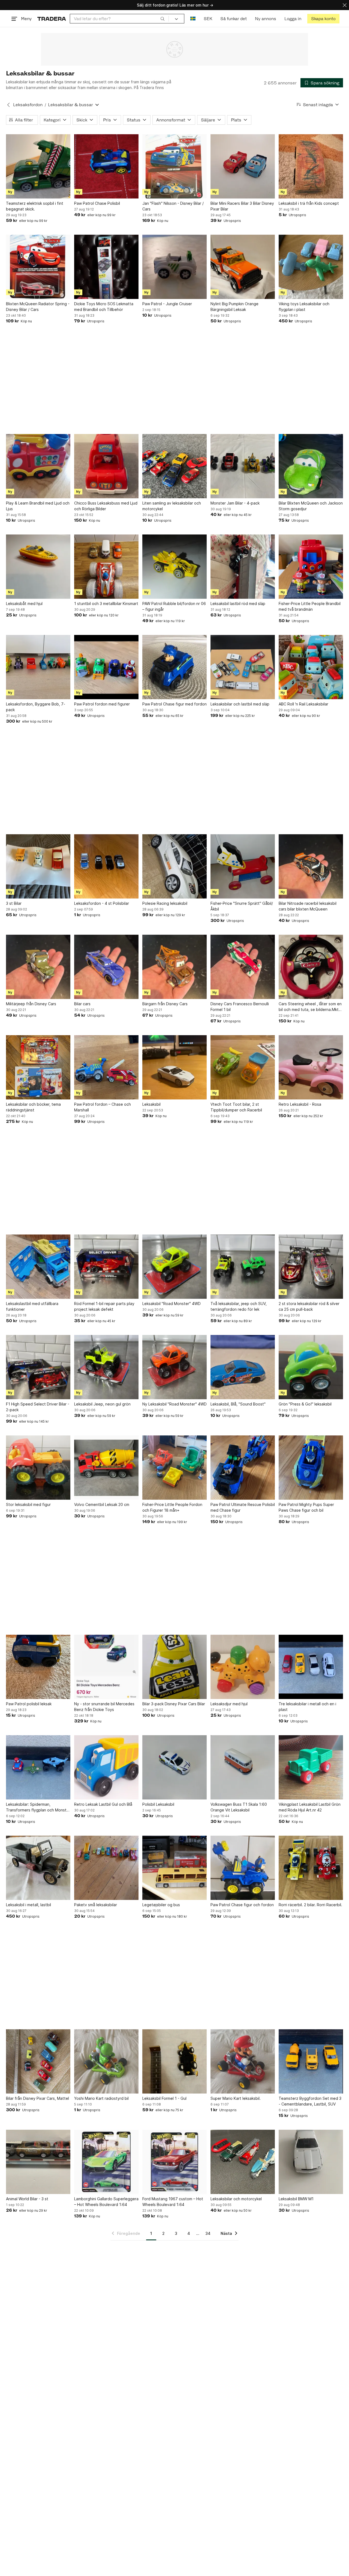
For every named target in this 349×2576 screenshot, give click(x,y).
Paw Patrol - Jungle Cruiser (167, 304)
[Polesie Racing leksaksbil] (174, 866)
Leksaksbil (151, 1104)
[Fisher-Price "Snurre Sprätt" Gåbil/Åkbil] (243, 866)
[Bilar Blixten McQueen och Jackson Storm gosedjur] (311, 466)
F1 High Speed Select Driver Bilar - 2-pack (38, 1407)
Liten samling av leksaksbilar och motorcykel (172, 506)
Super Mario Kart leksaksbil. (236, 2098)
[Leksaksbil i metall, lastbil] (38, 1868)
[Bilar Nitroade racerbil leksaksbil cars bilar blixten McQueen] (311, 866)
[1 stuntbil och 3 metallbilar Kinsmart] (106, 567)
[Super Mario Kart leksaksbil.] (243, 2061)
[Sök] (163, 19)
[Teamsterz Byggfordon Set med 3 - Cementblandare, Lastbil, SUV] (311, 2061)
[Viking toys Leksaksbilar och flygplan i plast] (311, 267)
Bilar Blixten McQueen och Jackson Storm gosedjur (311, 506)
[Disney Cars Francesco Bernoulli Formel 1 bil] (243, 967)
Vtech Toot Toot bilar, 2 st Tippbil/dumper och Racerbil (236, 1107)
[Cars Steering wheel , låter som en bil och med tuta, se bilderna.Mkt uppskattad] (311, 967)
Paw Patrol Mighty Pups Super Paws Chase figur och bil (306, 1507)
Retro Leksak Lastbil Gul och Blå (103, 1804)
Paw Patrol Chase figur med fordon (174, 704)
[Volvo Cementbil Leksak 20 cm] (106, 1468)
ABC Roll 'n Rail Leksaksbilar (303, 704)
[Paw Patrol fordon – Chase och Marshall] (106, 1067)
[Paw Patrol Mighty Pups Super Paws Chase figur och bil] (311, 1468)
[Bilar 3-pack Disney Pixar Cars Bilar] (174, 1667)
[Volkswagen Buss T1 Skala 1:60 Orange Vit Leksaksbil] (243, 1767)
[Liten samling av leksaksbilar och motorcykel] (174, 466)
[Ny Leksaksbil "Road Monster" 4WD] (174, 1367)
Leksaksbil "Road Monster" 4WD (172, 1304)
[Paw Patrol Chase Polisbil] (106, 166)
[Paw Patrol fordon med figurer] (106, 667)
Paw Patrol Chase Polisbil (97, 203)
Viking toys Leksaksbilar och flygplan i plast (304, 307)
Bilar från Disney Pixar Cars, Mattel (37, 2098)
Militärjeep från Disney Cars (31, 1004)
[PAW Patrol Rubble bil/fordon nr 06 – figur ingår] (174, 567)
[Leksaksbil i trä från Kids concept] (311, 166)
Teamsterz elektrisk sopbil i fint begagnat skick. (35, 206)
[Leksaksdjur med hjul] (243, 1667)
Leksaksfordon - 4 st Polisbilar (102, 903)
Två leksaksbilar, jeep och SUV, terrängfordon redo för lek (239, 1306)
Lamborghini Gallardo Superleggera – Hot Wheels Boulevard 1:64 (106, 2202)
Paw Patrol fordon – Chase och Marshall (103, 1107)
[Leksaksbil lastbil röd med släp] (243, 567)
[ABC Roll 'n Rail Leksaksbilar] (311, 667)
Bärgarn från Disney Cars (165, 1004)
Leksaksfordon (28, 105)
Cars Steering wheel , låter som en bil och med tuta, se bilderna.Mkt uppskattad (310, 1007)
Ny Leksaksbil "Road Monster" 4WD (174, 1404)
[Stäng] (345, 5)
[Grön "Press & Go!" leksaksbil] (311, 1367)
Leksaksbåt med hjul (24, 603)
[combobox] (119, 19)
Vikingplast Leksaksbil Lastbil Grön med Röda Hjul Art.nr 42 (310, 1807)
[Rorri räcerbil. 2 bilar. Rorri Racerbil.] (311, 1868)
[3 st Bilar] (38, 866)
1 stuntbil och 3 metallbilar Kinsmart (106, 603)
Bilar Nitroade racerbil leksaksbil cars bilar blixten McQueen (308, 906)
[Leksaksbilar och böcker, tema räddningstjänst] (38, 1067)
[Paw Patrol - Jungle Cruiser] (174, 267)
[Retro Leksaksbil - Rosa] (311, 1067)
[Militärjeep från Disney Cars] (38, 967)
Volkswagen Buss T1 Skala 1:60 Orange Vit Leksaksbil (239, 1807)
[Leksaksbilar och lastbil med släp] (243, 667)
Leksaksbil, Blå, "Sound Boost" (238, 1404)
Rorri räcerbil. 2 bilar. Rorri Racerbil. (310, 1905)
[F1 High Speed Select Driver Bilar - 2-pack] (38, 1367)
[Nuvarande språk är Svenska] (193, 19)
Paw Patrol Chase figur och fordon (242, 1905)
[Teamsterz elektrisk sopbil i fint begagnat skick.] (38, 166)
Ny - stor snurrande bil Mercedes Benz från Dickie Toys (104, 1707)
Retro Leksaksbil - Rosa (300, 1104)
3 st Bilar (14, 903)
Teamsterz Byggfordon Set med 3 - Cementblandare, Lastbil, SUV (310, 2101)
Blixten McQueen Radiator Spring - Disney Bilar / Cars (38, 307)
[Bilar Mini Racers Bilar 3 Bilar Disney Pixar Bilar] (243, 166)
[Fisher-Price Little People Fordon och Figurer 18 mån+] (174, 1468)
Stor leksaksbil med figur (28, 1504)
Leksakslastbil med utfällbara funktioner (32, 1306)
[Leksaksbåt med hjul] (38, 567)
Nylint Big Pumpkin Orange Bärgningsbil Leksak (234, 307)
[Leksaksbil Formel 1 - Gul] (174, 2061)
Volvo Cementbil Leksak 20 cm (102, 1504)
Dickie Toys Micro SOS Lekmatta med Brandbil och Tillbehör (104, 307)
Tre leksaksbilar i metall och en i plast (307, 1707)
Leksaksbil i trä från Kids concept (309, 203)
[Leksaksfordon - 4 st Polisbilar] (106, 866)
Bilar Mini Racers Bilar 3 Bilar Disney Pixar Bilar (242, 206)
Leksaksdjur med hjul (229, 1704)
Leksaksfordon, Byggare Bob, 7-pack (36, 707)
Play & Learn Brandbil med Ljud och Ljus (38, 506)
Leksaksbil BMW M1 (296, 2199)
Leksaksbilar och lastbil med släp (240, 704)
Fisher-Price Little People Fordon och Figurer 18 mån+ (172, 1507)
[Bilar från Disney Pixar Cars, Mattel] (38, 2061)
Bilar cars (82, 1004)
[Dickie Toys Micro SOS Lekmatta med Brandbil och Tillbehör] (106, 267)
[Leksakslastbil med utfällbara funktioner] (38, 1267)
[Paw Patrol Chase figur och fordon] (243, 1868)
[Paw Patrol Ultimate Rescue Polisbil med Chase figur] (243, 1468)
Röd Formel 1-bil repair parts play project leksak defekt (104, 1306)
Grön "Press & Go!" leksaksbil (305, 1404)
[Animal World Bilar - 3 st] (38, 2162)
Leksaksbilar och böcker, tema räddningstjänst (33, 1107)
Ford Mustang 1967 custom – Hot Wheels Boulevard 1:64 (173, 2202)
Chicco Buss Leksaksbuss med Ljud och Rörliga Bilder (106, 506)
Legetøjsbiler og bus (161, 1905)
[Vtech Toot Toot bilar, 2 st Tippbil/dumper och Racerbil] (243, 1067)
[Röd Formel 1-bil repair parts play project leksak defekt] (106, 1267)
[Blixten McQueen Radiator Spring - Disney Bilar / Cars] (38, 267)
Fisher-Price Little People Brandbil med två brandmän (310, 606)
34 (208, 2233)
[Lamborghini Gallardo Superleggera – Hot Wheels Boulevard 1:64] (106, 2162)
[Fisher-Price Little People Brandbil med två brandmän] (311, 567)
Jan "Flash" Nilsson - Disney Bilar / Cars (173, 206)
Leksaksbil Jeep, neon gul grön (102, 1404)
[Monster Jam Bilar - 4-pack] (243, 466)
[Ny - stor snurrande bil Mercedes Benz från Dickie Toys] (106, 1667)
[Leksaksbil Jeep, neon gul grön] (106, 1367)
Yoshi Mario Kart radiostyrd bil (101, 2098)
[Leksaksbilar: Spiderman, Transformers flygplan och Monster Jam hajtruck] (38, 1767)
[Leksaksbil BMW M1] (311, 2162)
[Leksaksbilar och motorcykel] (243, 2162)
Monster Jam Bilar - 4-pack (235, 503)
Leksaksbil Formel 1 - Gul (164, 2098)
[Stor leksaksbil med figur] (38, 1468)
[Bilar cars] (106, 967)
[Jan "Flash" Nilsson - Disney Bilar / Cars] (174, 166)
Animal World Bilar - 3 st (27, 2199)
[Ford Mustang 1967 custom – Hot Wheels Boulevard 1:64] (174, 2162)
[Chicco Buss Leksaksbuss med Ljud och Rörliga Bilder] (106, 466)
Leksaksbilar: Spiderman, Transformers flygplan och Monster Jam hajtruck (38, 1807)
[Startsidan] (52, 19)
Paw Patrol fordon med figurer (102, 704)
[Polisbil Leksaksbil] (174, 1767)
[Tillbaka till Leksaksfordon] (8, 105)
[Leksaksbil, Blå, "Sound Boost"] (243, 1367)
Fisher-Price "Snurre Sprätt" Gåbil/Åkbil (242, 906)
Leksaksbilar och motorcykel (236, 2199)
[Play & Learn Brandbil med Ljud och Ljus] (38, 466)
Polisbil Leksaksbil (158, 1804)
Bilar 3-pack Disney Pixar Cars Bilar (174, 1704)
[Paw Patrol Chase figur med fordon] (174, 667)
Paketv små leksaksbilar (96, 1905)
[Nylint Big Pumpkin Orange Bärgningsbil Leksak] (243, 267)
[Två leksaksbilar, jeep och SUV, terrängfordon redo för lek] (243, 1267)
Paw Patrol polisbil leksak (29, 1704)
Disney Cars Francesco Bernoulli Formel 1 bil (240, 1007)
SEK (208, 19)
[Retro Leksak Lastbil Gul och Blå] (106, 1767)
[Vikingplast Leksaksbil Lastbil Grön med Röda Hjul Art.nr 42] (311, 1767)
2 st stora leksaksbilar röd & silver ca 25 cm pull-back (309, 1306)
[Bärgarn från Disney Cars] (174, 967)
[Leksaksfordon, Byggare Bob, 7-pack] (38, 667)
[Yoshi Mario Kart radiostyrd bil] (106, 2061)
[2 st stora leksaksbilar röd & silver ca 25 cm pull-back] (311, 1267)
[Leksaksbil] (174, 1067)
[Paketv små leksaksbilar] (106, 1868)
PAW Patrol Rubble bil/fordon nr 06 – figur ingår (174, 606)
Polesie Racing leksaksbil (165, 903)
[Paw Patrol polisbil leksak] (38, 1667)
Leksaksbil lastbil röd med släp (238, 603)
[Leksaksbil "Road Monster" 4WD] (174, 1267)
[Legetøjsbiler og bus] (174, 1868)
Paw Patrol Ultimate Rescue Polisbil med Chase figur (243, 1507)
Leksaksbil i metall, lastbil (28, 1905)
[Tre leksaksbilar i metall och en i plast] (311, 1667)
